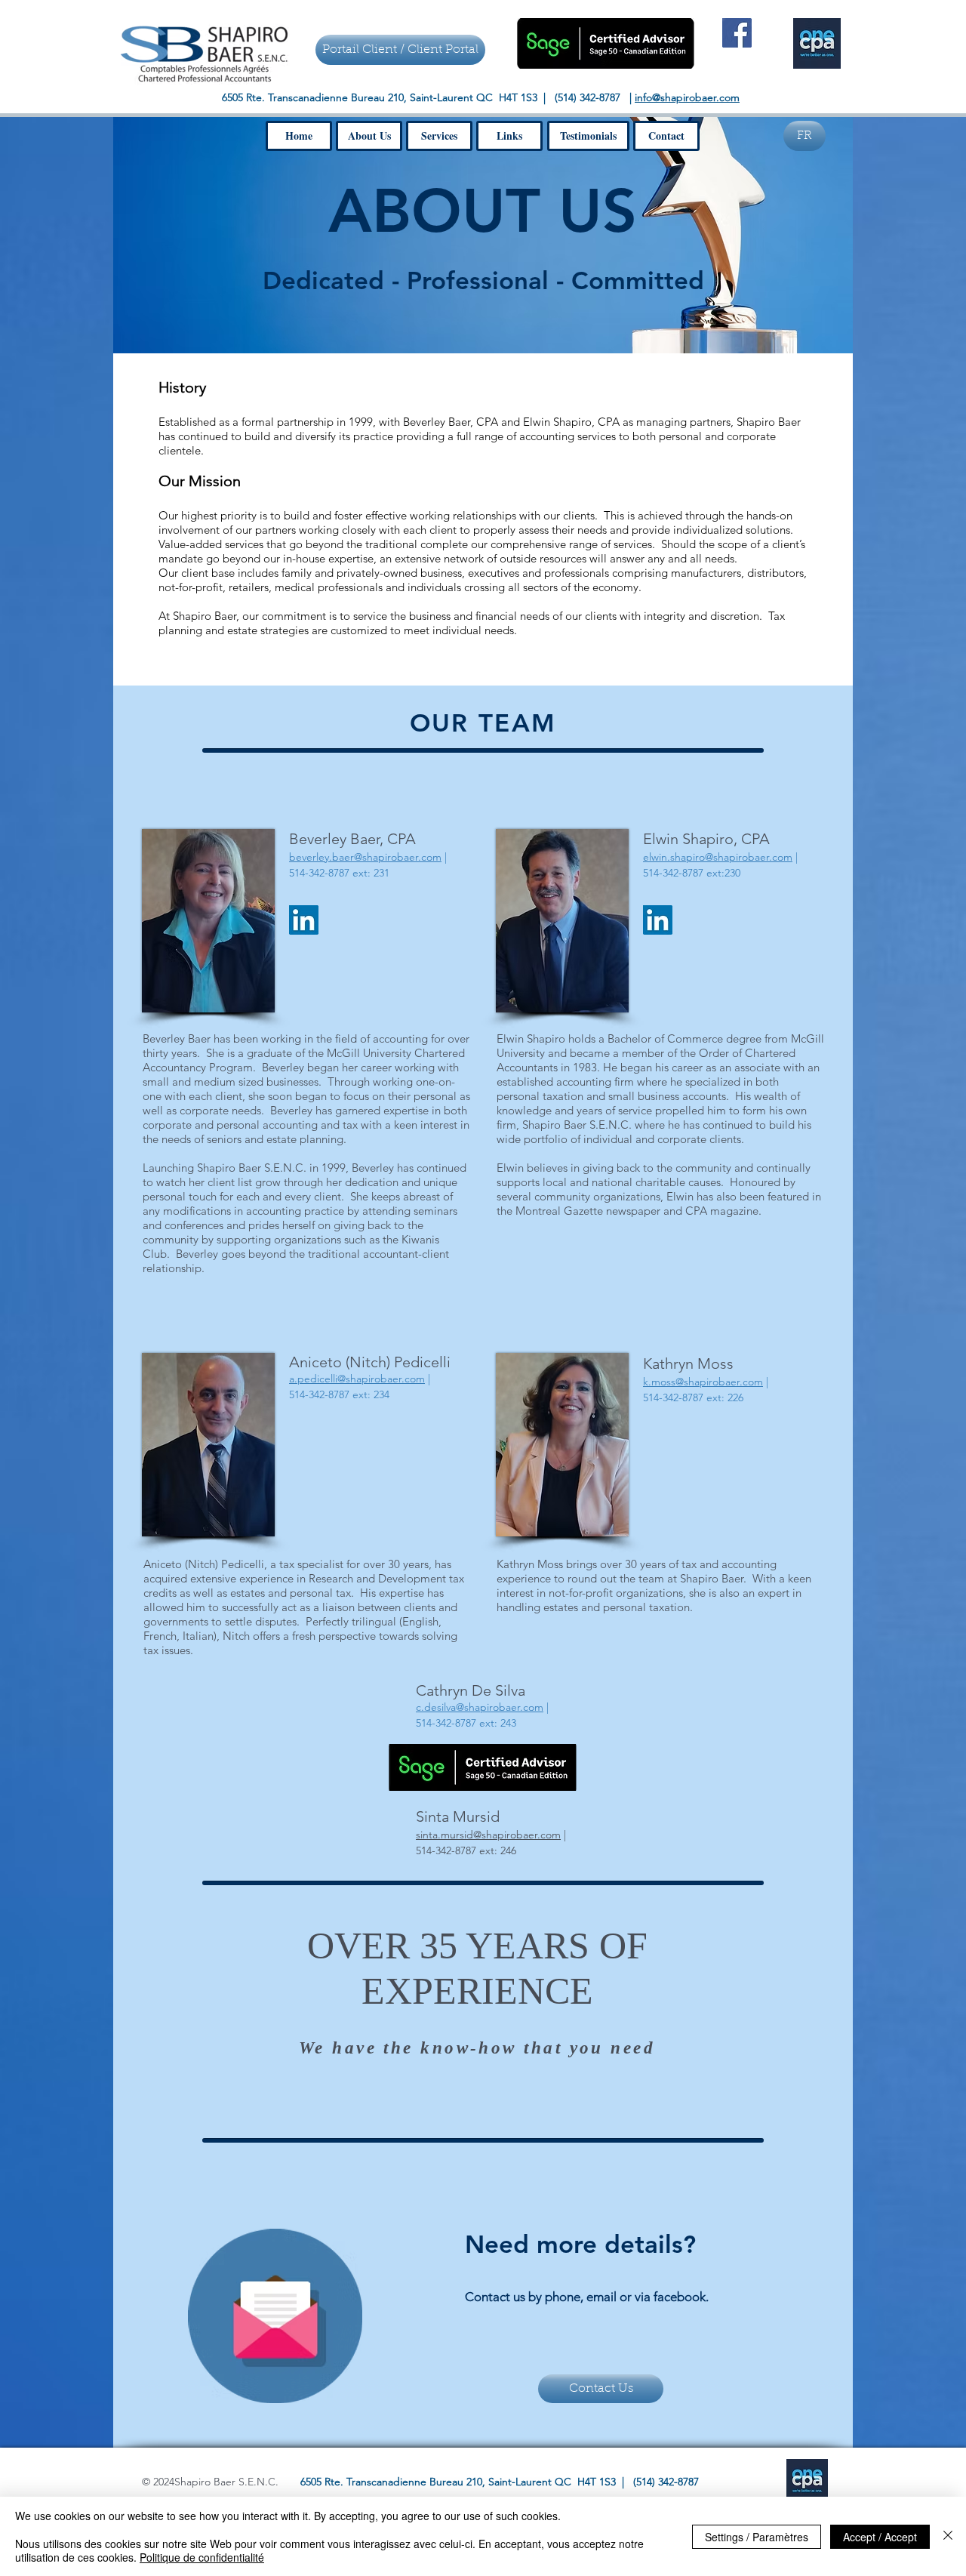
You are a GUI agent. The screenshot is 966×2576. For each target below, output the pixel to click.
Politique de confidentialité (202, 2557)
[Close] (948, 2536)
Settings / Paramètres (757, 2537)
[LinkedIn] (304, 920)
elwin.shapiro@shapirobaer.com (718, 857)
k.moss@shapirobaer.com (703, 1382)
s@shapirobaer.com (488, 1835)
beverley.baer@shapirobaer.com (365, 857)
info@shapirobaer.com (687, 97)
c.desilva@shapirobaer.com (480, 1707)
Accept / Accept (880, 2537)
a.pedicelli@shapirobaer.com (357, 1379)
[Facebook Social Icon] (737, 33)
